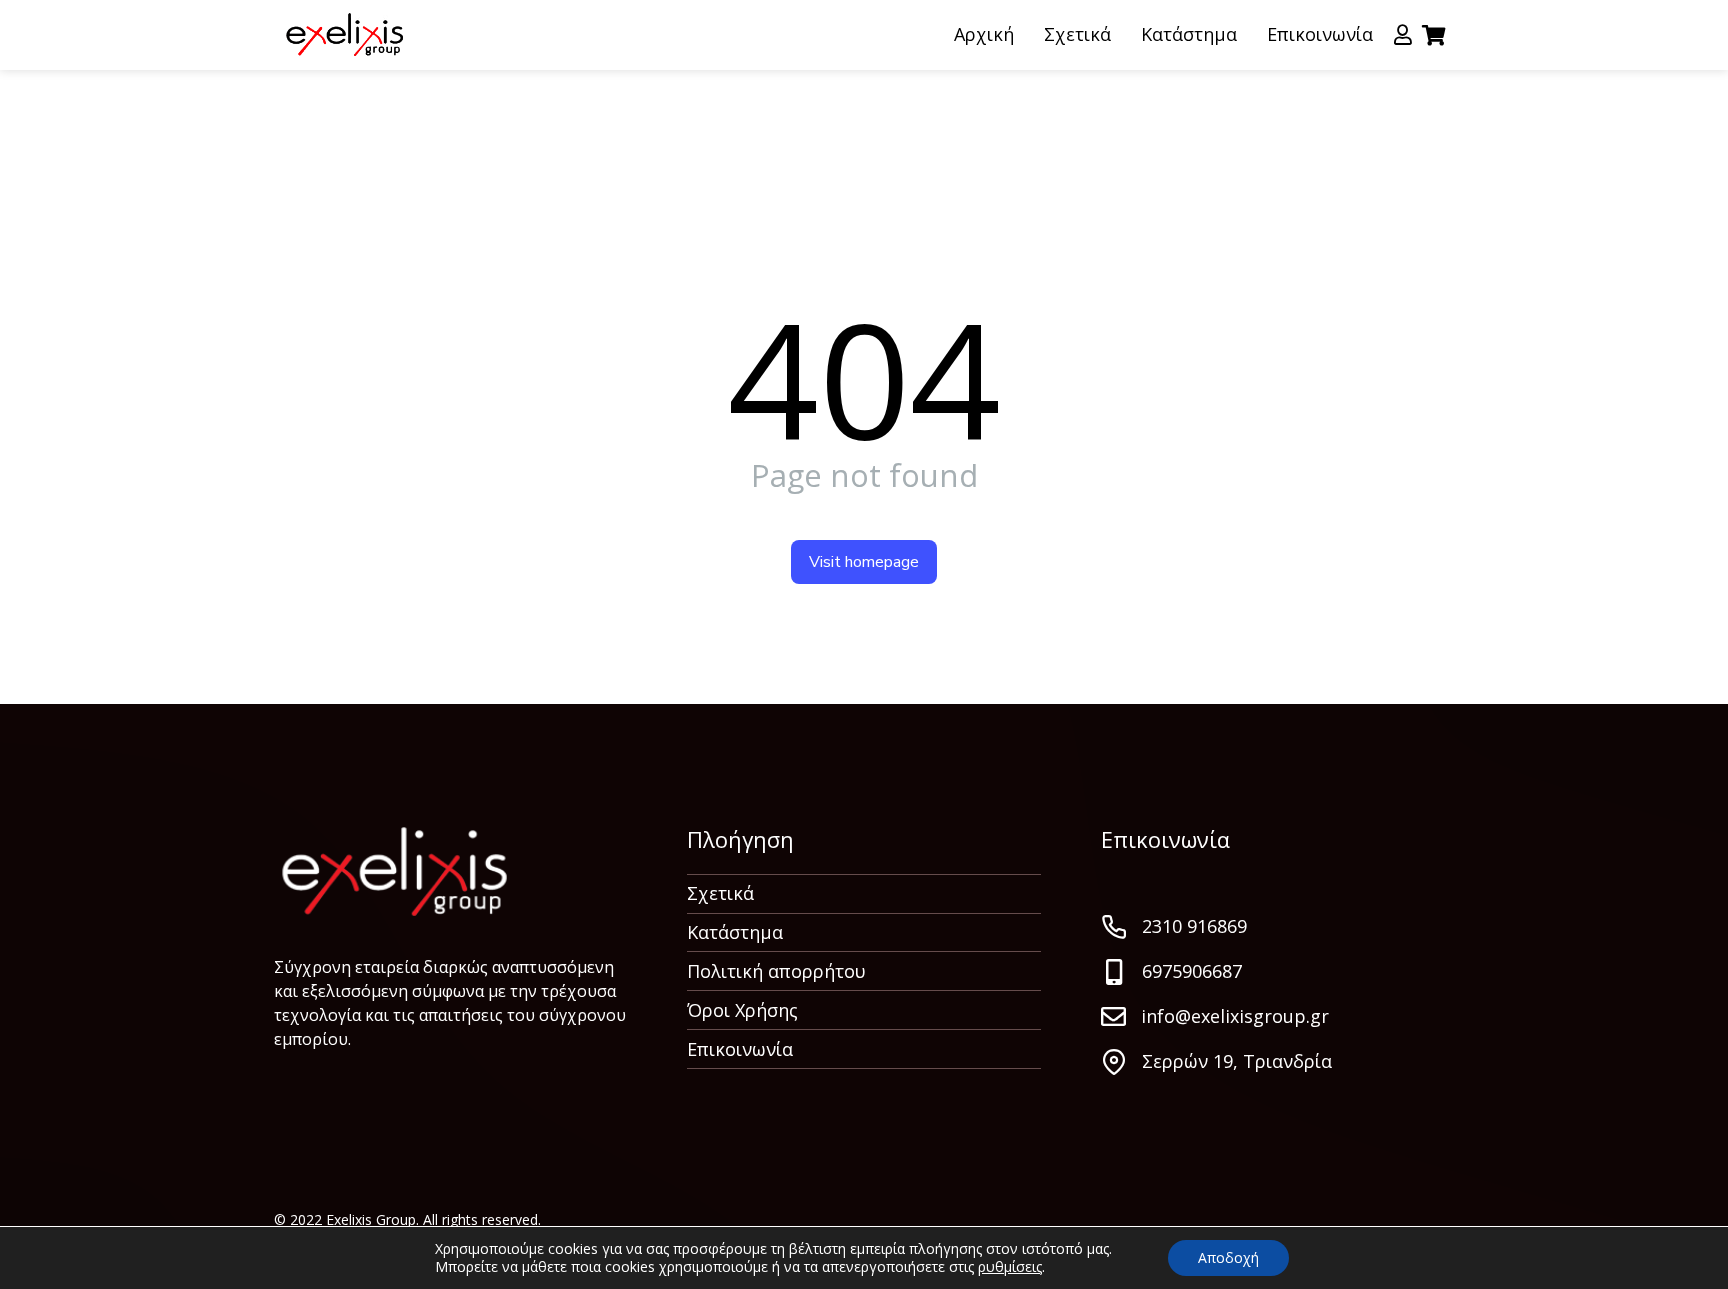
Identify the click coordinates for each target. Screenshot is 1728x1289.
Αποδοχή (1228, 1257)
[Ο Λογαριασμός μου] (1403, 35)
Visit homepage (864, 562)
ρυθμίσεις (1010, 1267)
